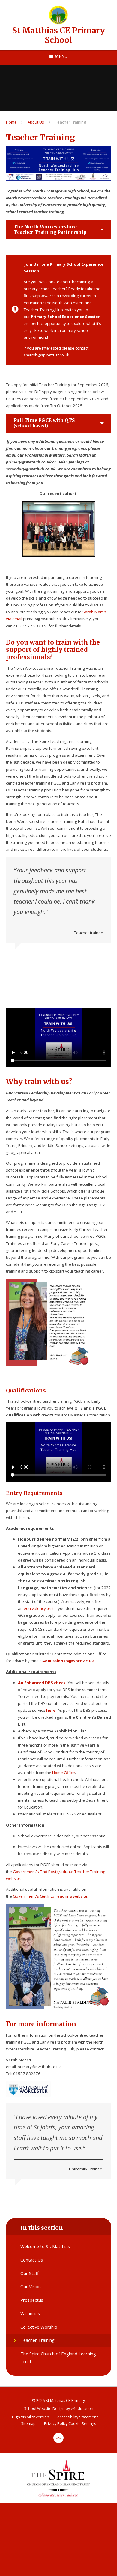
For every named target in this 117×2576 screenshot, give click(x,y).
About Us (36, 122)
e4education (82, 2409)
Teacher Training (71, 122)
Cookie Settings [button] (82, 2424)
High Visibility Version (31, 2417)
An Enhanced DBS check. (42, 1683)
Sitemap (28, 2424)
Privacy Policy (56, 2424)
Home (11, 122)
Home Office (64, 1773)
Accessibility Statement (78, 2417)
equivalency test (39, 1608)
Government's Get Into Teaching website (50, 1896)
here (51, 1710)
